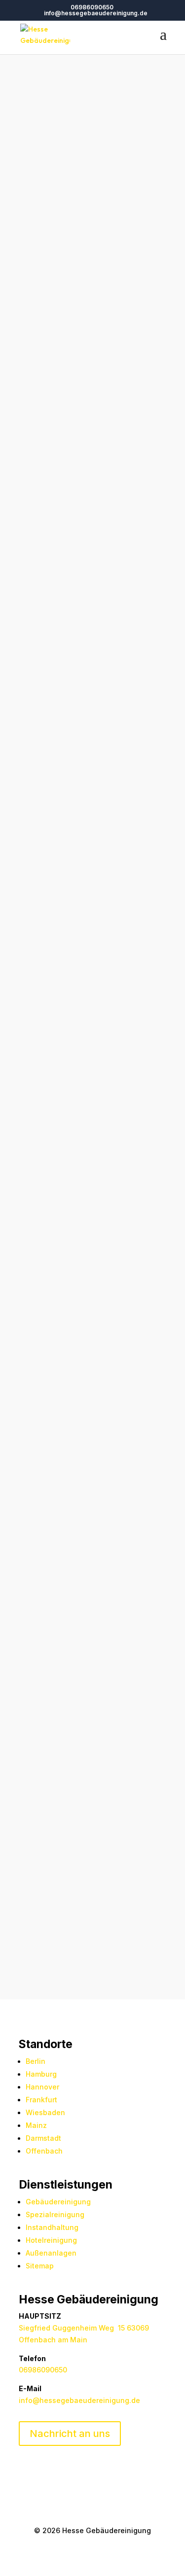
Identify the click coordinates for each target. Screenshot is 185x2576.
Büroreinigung (135, 1567)
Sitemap (40, 2266)
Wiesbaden (45, 2112)
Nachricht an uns (70, 2434)
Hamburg (41, 2074)
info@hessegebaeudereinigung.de (79, 2400)
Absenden (122, 1950)
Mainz (36, 2125)
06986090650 (92, 7)
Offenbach (44, 2151)
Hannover (42, 2087)
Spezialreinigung (55, 2214)
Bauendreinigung (49, 1579)
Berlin (36, 2061)
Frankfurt (41, 2100)
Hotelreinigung (79, 1567)
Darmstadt (43, 2138)
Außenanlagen (51, 2253)
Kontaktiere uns (92, 774)
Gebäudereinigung (58, 2202)
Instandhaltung (52, 2227)
